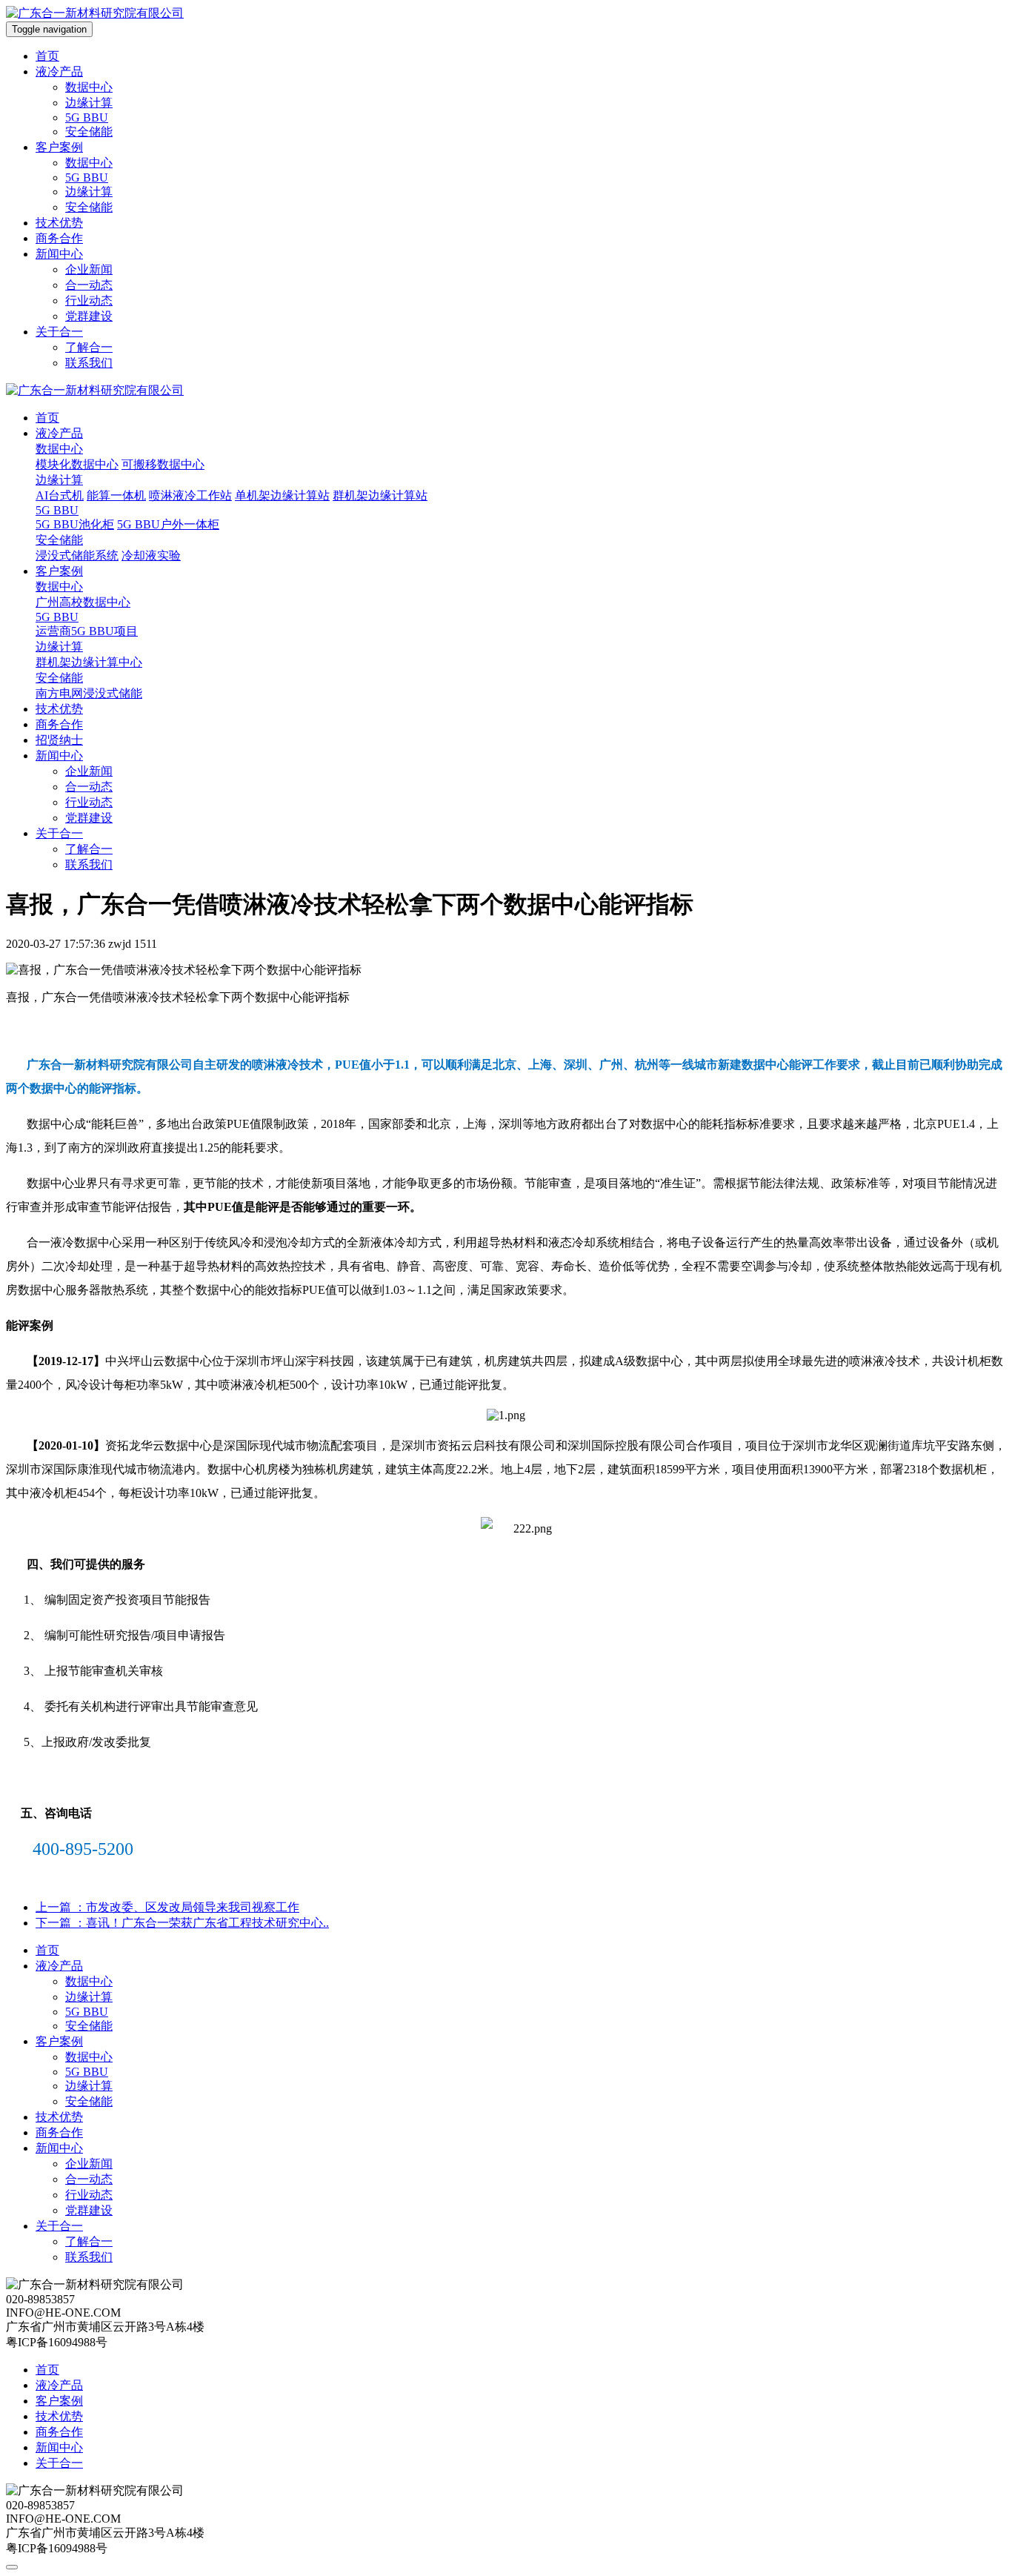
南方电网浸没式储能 (89, 693)
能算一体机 (116, 495)
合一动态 (89, 285)
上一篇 (167, 1907)
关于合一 (59, 332)
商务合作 (59, 238)
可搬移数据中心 (163, 464)
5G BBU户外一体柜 (168, 524)
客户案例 (59, 147)
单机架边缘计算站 (282, 495)
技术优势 (59, 223)
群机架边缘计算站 (380, 495)
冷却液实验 (151, 555)
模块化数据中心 (77, 464)
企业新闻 (89, 269)
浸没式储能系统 (77, 555)
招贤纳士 (59, 740)
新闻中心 (59, 254)
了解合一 (89, 347)
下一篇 (182, 1923)
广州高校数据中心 (83, 602)
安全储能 (89, 132)
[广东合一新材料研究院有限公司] (95, 13)
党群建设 (89, 316)
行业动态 (89, 301)
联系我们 (89, 363)
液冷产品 (59, 72)
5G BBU (87, 117)
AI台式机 (60, 495)
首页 (47, 56)
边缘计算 (89, 103)
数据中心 (89, 87)
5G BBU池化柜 (75, 524)
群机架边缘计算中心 (89, 662)
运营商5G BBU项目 (87, 631)
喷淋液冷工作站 (190, 495)
